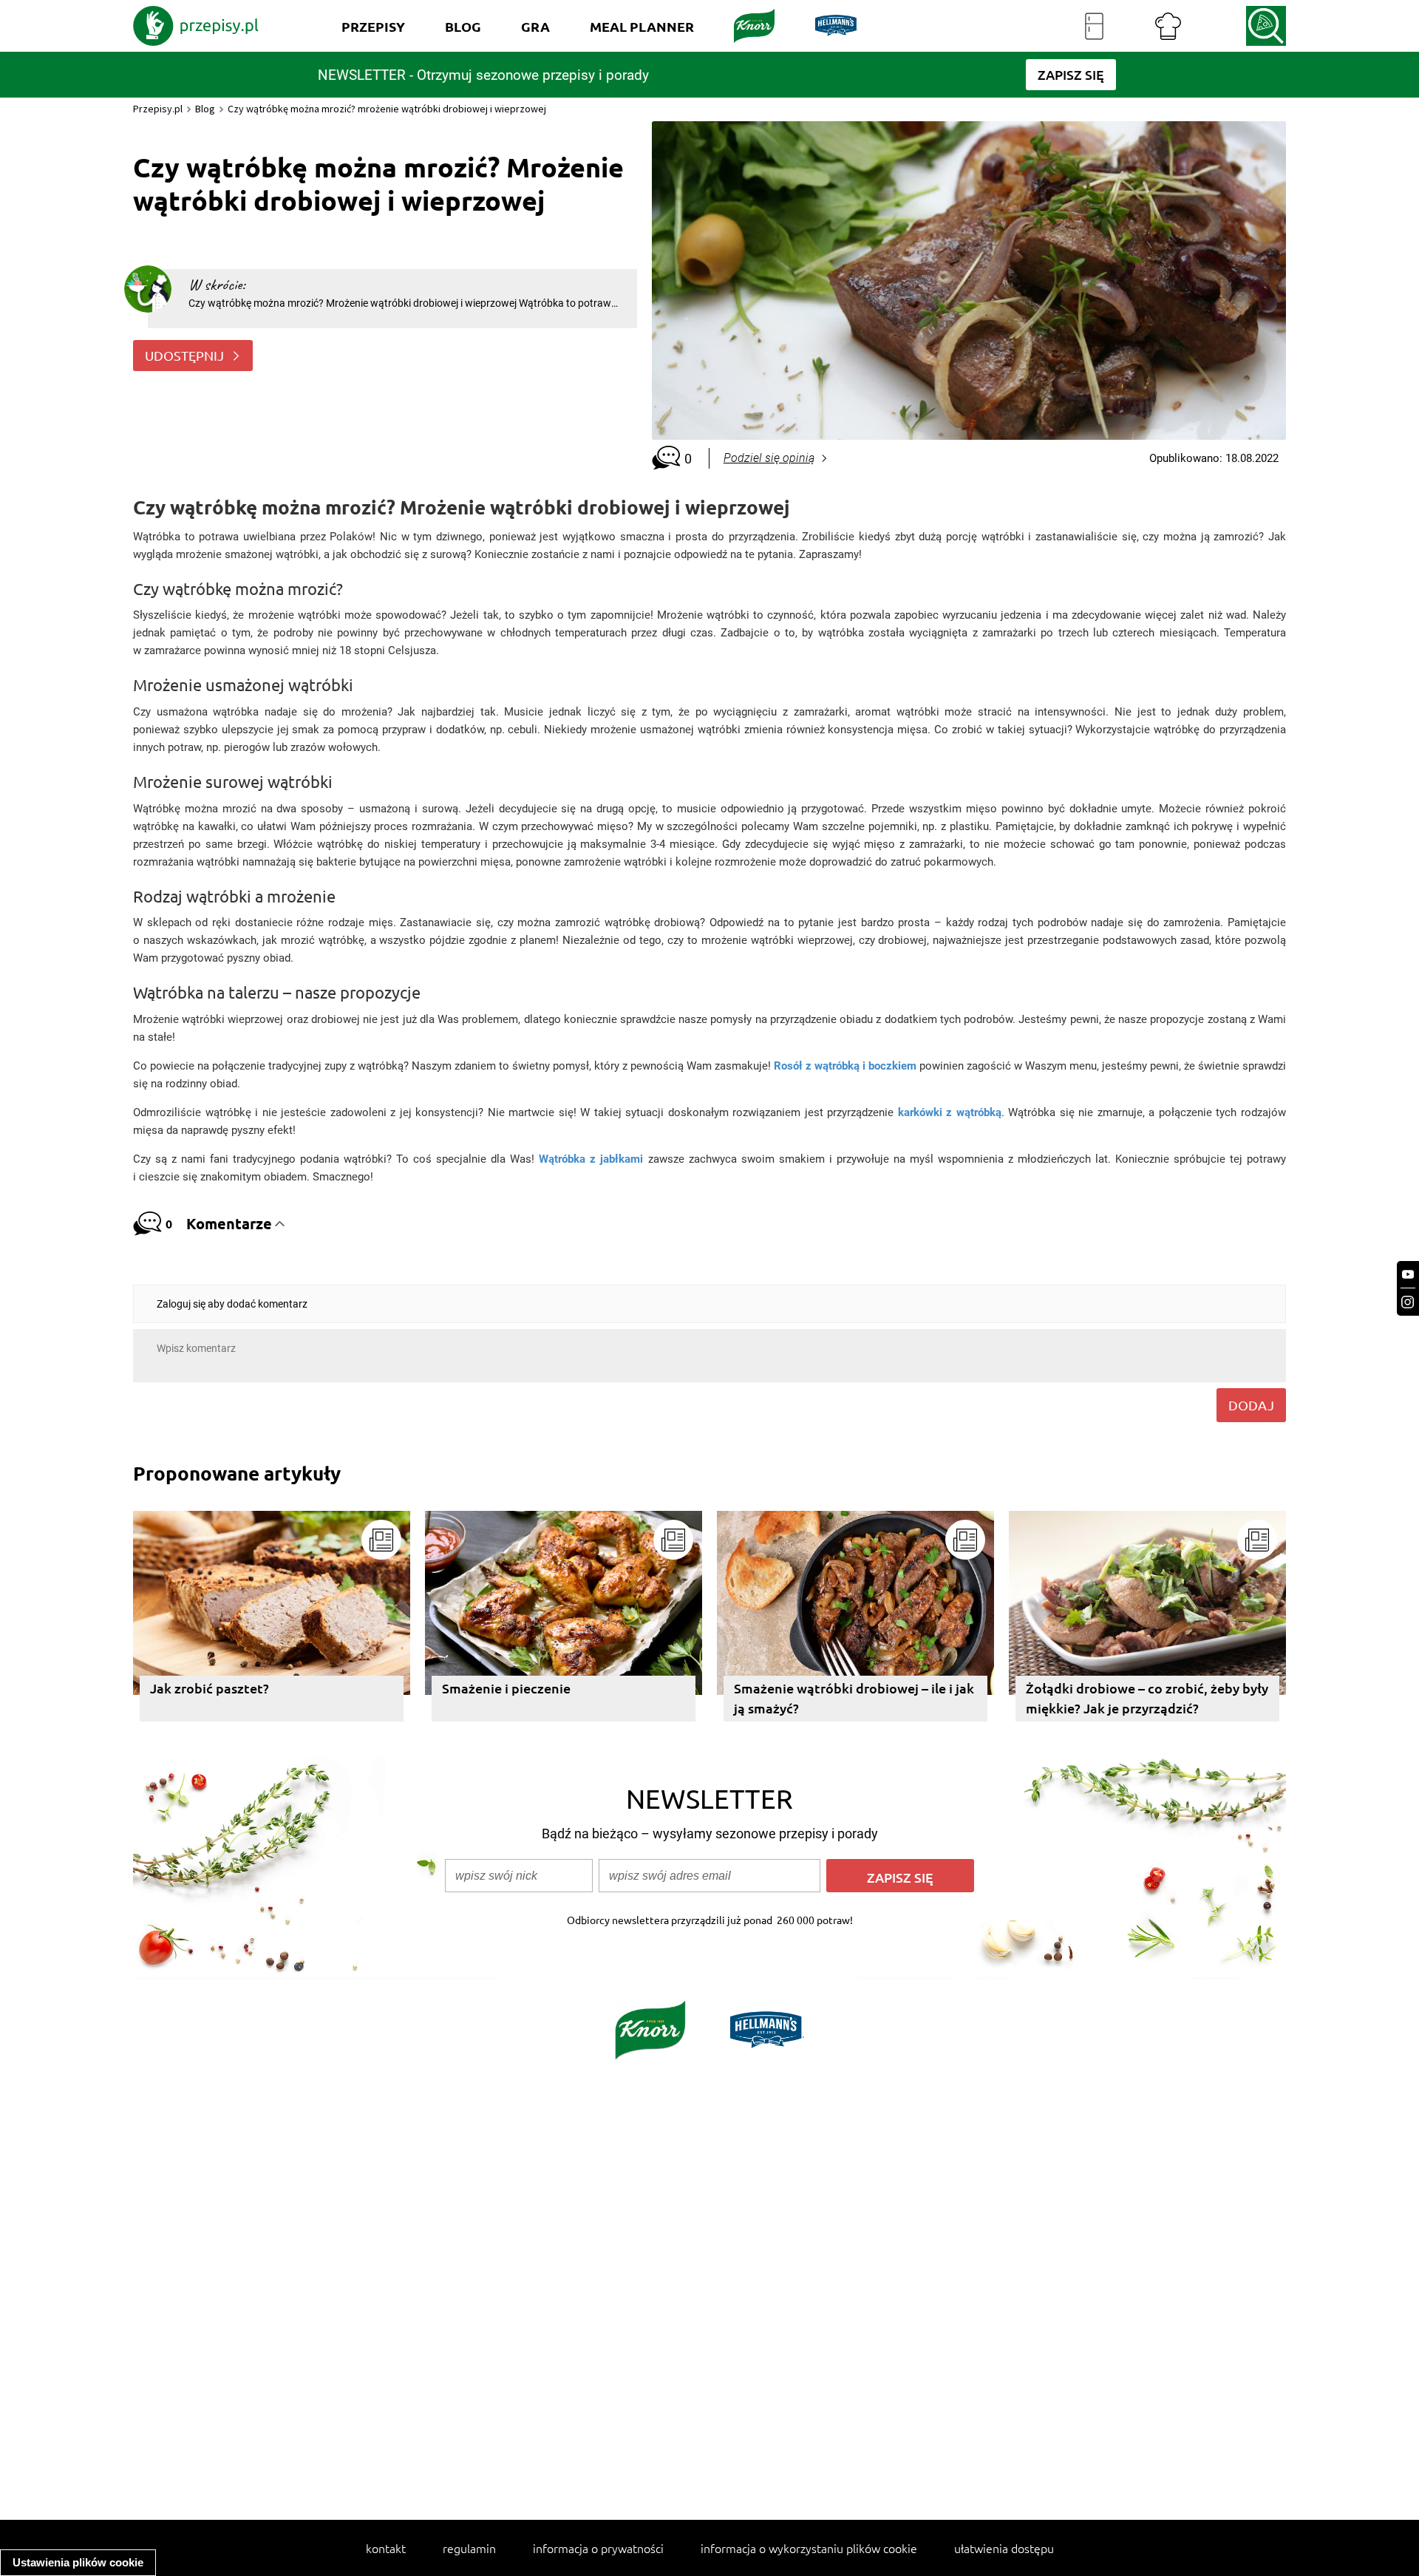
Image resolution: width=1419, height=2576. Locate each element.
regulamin (469, 2548)
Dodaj (1251, 1405)
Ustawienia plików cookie (78, 2562)
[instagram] (1408, 1302)
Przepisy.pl (158, 109)
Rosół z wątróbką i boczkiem (845, 1066)
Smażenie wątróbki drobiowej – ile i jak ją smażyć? (854, 1698)
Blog (205, 109)
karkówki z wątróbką (950, 1112)
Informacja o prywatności (598, 2548)
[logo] (196, 26)
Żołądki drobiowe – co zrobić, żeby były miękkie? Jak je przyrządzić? (1147, 1698)
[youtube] (1408, 1275)
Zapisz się (900, 1877)
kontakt (386, 2548)
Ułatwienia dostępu (1004, 2548)
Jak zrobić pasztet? (210, 1688)
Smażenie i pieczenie (506, 1688)
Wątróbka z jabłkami (591, 1159)
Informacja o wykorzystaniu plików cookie (809, 2548)
